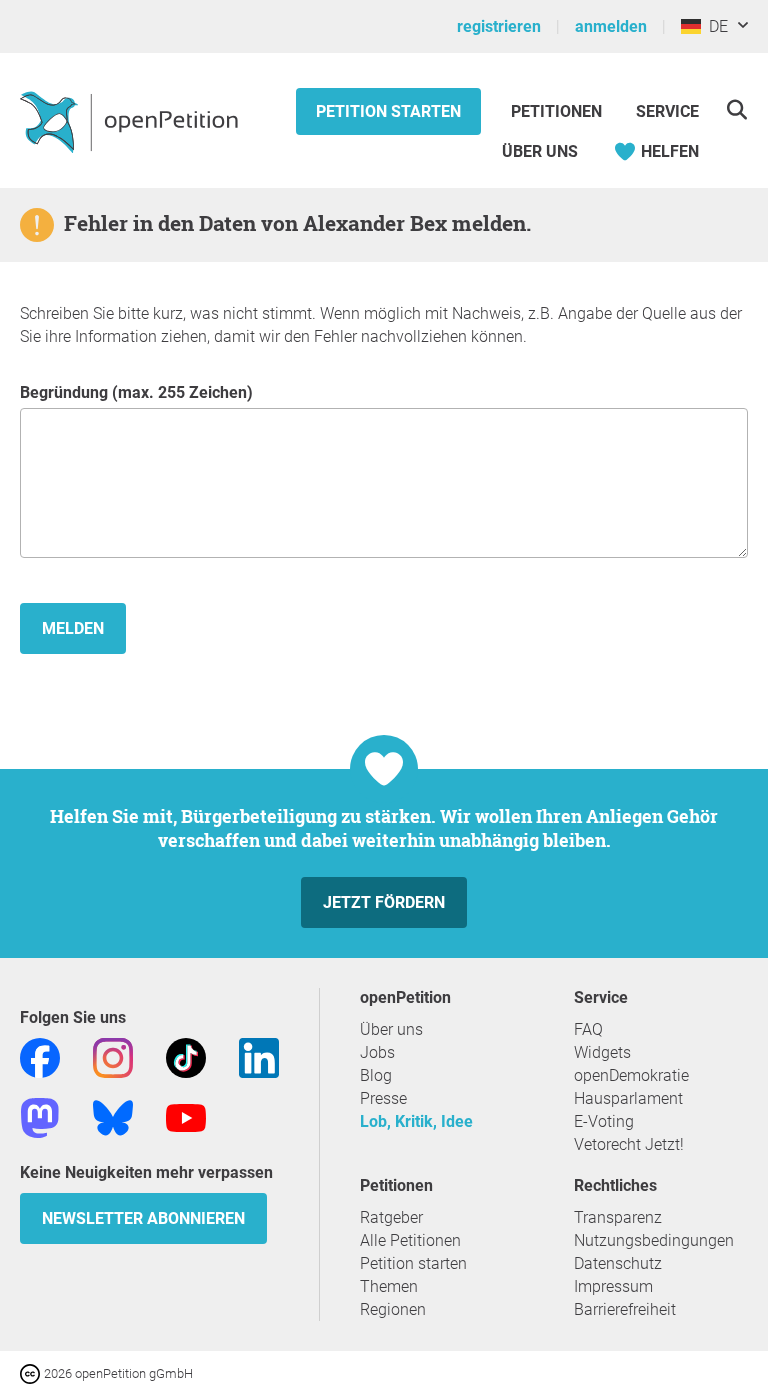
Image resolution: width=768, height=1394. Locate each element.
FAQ (588, 1029)
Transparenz (618, 1217)
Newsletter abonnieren (143, 1218)
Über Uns (540, 151)
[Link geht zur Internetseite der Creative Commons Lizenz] (32, 1372)
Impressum (613, 1286)
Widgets (602, 1052)
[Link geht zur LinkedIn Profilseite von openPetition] (259, 1056)
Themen (389, 1286)
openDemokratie (631, 1075)
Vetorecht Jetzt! (629, 1144)
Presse (383, 1098)
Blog (376, 1075)
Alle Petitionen (410, 1240)
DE (714, 26)
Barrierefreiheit (625, 1309)
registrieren (499, 26)
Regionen (393, 1309)
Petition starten (388, 111)
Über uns (391, 1029)
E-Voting (604, 1121)
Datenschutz (618, 1263)
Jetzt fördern (384, 902)
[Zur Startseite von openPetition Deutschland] (131, 121)
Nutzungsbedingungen (654, 1240)
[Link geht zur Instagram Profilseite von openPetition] (113, 1056)
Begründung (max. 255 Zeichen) (136, 392)
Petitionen (558, 111)
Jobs (377, 1052)
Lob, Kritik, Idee (416, 1121)
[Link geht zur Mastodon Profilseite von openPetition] (40, 1116)
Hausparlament (628, 1098)
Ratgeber (391, 1217)
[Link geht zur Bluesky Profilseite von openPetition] (113, 1116)
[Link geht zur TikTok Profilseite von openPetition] (186, 1056)
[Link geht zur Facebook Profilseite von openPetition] (40, 1056)
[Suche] (736, 109)
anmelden (611, 26)
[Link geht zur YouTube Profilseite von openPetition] (186, 1116)
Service (667, 111)
